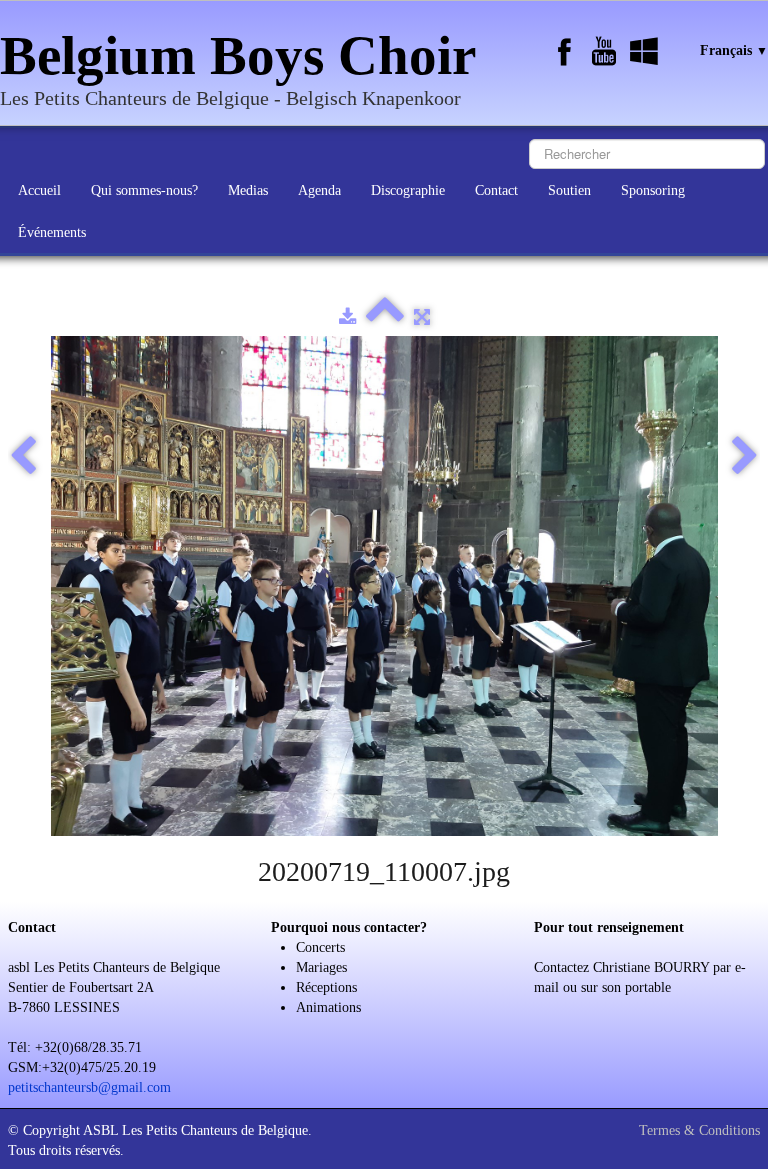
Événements (52, 232)
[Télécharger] (347, 317)
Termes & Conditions (699, 1130)
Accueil (39, 190)
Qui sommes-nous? (144, 190)
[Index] (385, 317)
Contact (496, 190)
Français (734, 50)
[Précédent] (23, 457)
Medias (248, 190)
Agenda (319, 190)
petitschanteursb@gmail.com (89, 1087)
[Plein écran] (422, 317)
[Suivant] (745, 457)
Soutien (569, 190)
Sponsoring (653, 190)
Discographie (408, 190)
